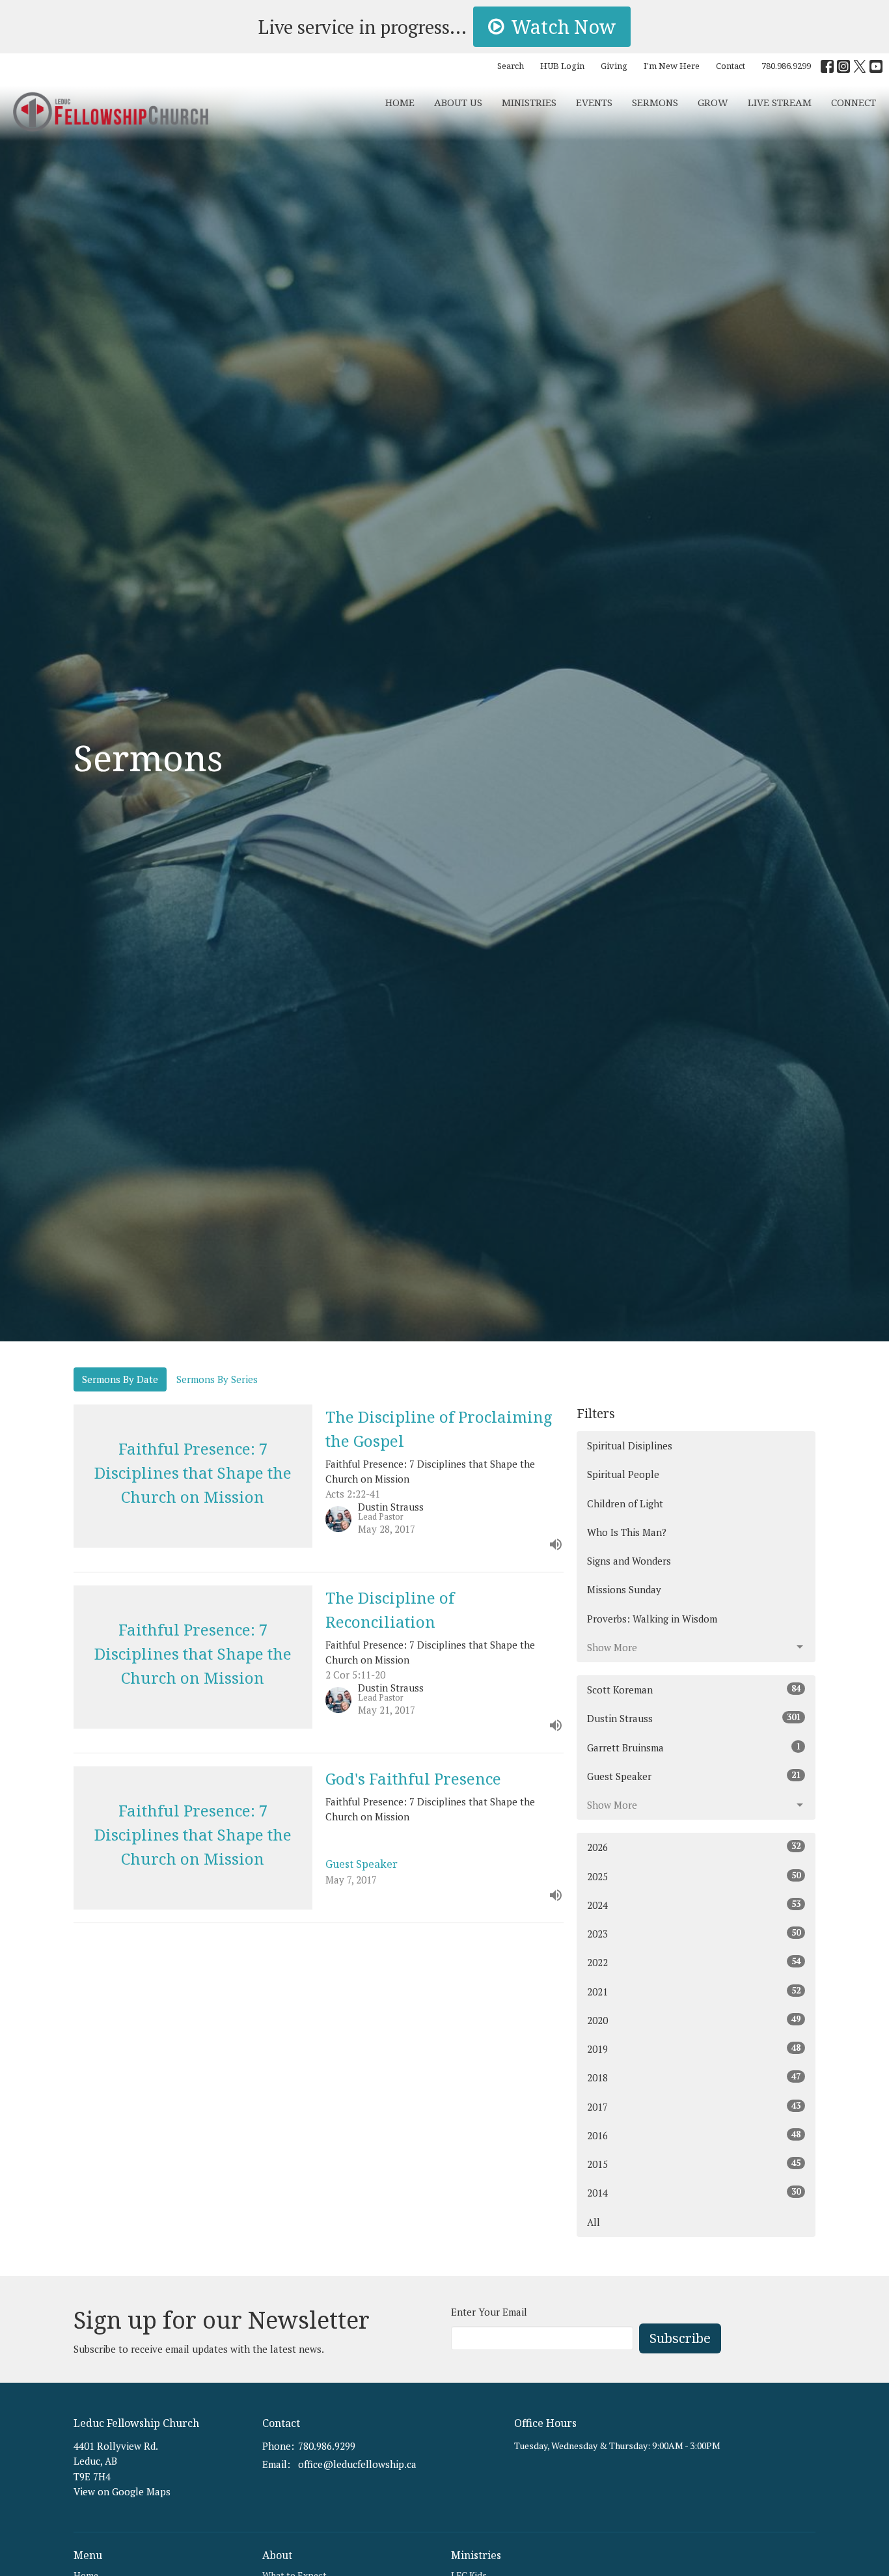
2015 (694, 2164)
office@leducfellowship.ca (357, 2464)
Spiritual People (623, 1474)
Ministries (529, 102)
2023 (694, 1933)
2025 (694, 1876)
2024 (694, 1905)
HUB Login (562, 66)
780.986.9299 (786, 66)
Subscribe (680, 2338)
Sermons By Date (120, 1379)
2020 (694, 2020)
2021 (694, 1991)
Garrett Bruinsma (694, 1747)
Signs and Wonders (629, 1561)
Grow (713, 102)
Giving (614, 66)
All (594, 2222)
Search (511, 66)
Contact (731, 66)
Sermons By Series (217, 1379)
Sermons (655, 102)
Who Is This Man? (627, 1532)
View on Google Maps (122, 2491)
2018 (694, 2077)
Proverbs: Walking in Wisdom (652, 1619)
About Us (458, 102)
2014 (694, 2192)
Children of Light (625, 1503)
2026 (694, 1847)
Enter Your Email (489, 2312)
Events (594, 102)
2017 (694, 2106)
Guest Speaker (694, 1776)
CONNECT (854, 102)
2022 (694, 1962)
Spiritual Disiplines (630, 1446)
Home (400, 102)
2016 (694, 2135)
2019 (694, 2048)
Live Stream (780, 102)
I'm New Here (672, 66)
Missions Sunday (624, 1589)
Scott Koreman (694, 1689)
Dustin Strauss (694, 1718)
